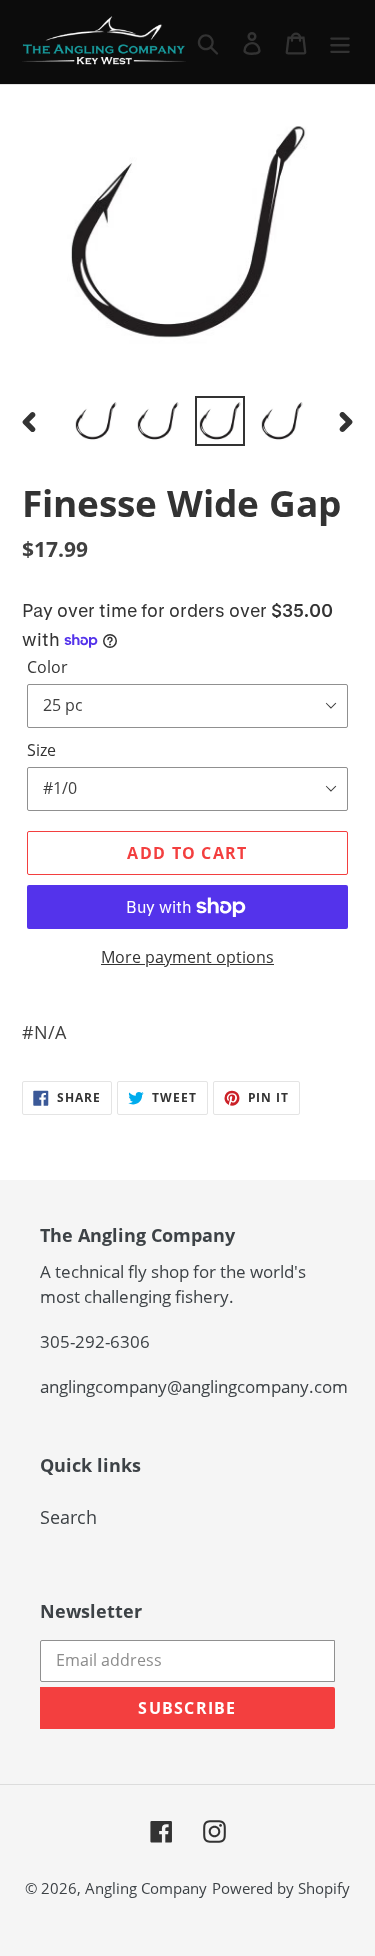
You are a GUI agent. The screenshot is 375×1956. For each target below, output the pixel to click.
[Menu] (340, 41)
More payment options (187, 957)
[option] (96, 421)
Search (68, 1517)
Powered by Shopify (281, 1888)
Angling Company (146, 1888)
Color (47, 667)
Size (41, 750)
